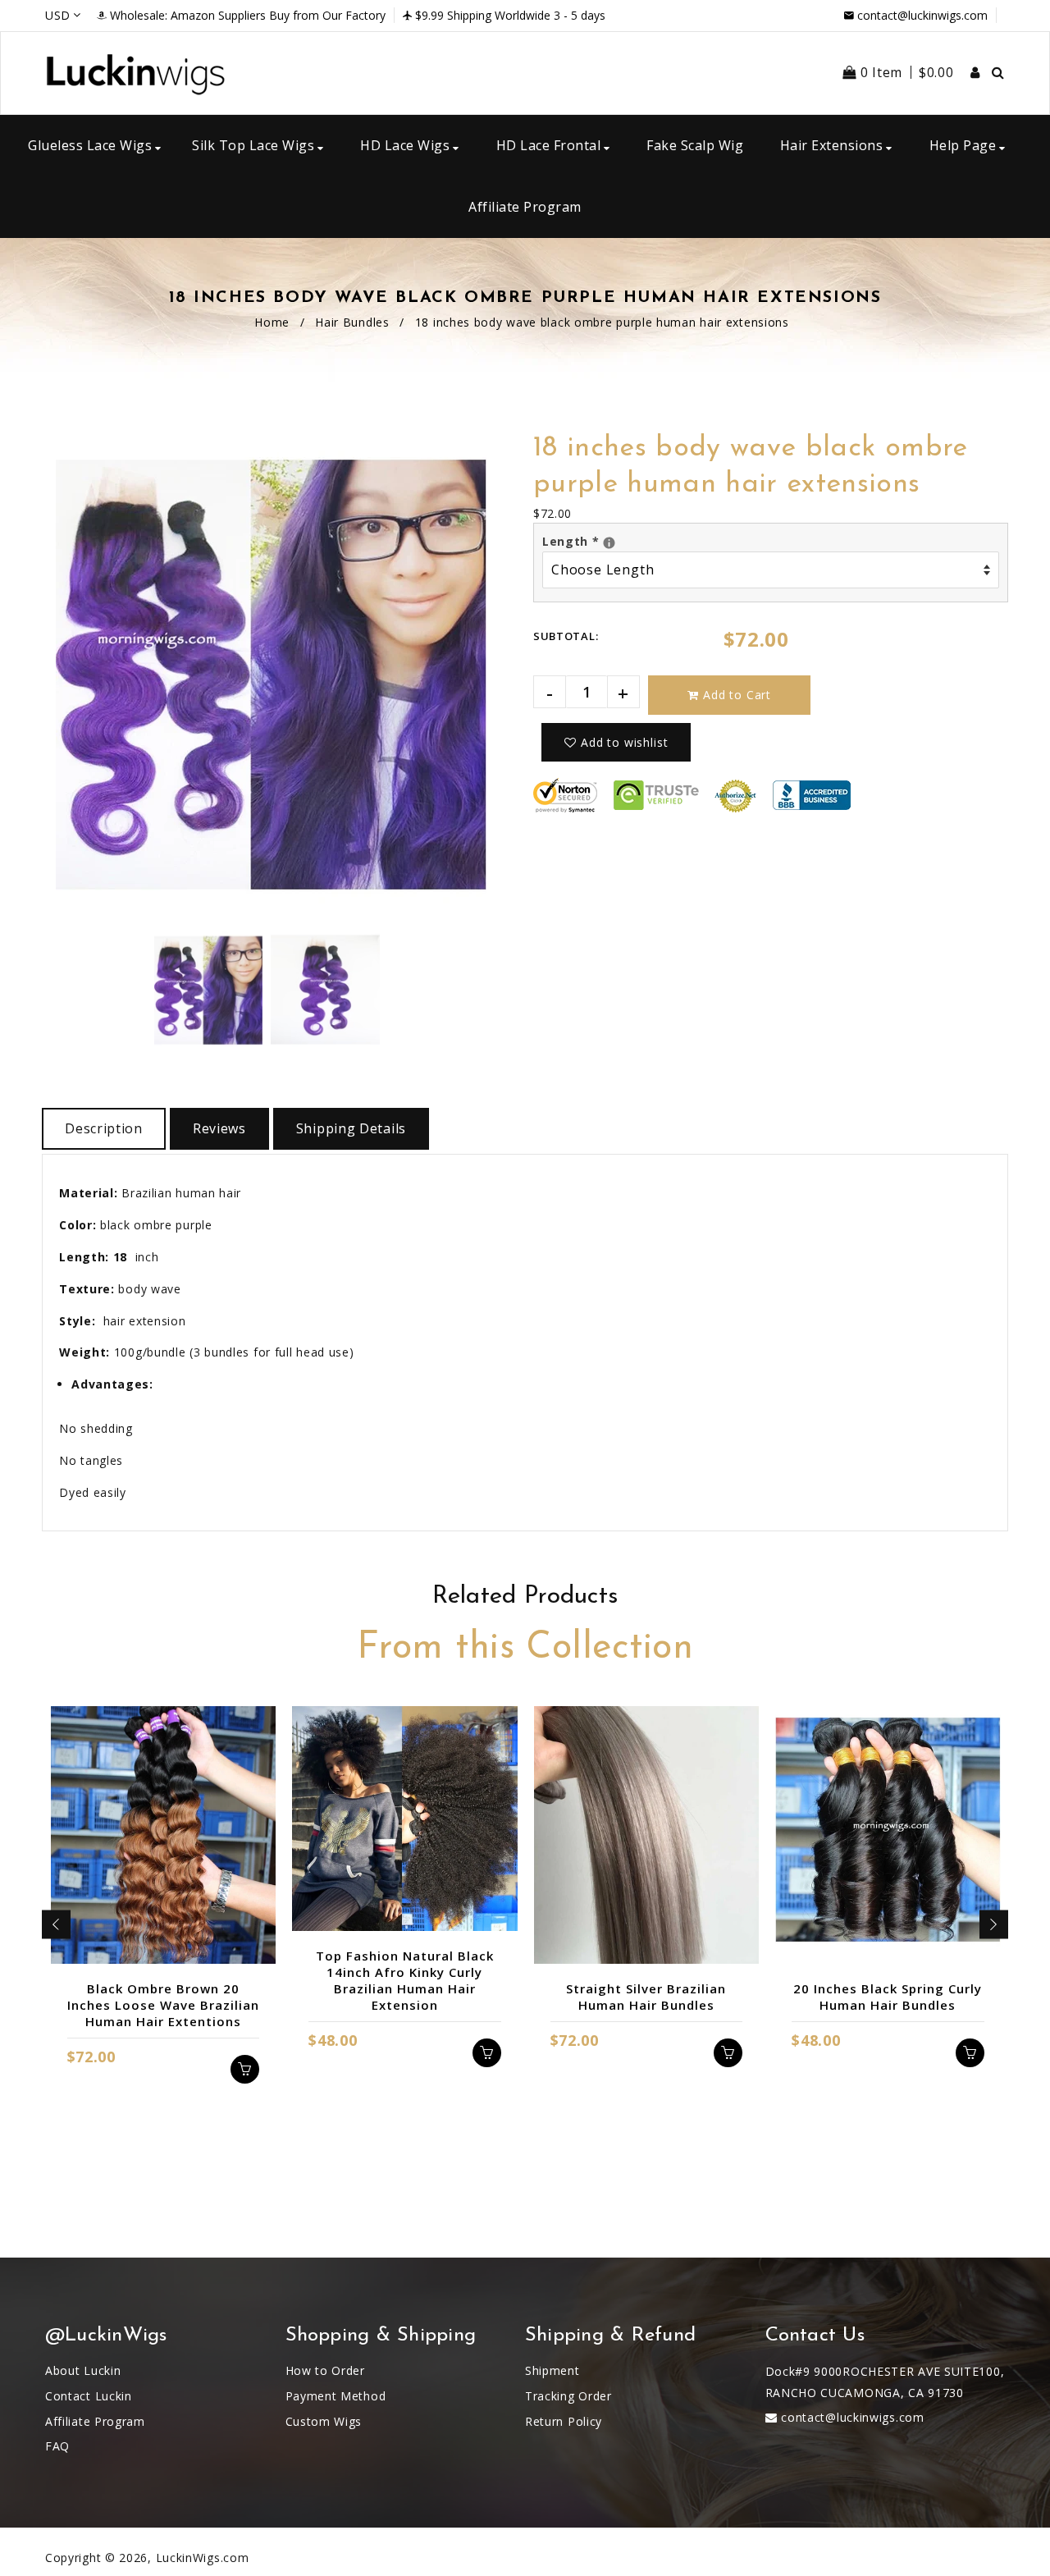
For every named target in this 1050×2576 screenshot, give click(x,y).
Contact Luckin (89, 2396)
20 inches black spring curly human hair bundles (888, 1997)
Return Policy (564, 2421)
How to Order (325, 2370)
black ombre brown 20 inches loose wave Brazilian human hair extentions (163, 2005)
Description (104, 1128)
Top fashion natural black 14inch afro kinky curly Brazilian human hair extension (405, 1980)
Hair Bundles (352, 322)
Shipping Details (351, 1128)
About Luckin (83, 2370)
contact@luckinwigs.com (922, 15)
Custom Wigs (324, 2421)
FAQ (57, 2446)
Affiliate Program (95, 2421)
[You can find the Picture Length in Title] (609, 543)
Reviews (219, 1128)
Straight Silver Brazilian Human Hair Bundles (646, 1997)
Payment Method (336, 2396)
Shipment (552, 2370)
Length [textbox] (596, 540)
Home (272, 322)
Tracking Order (568, 2396)
